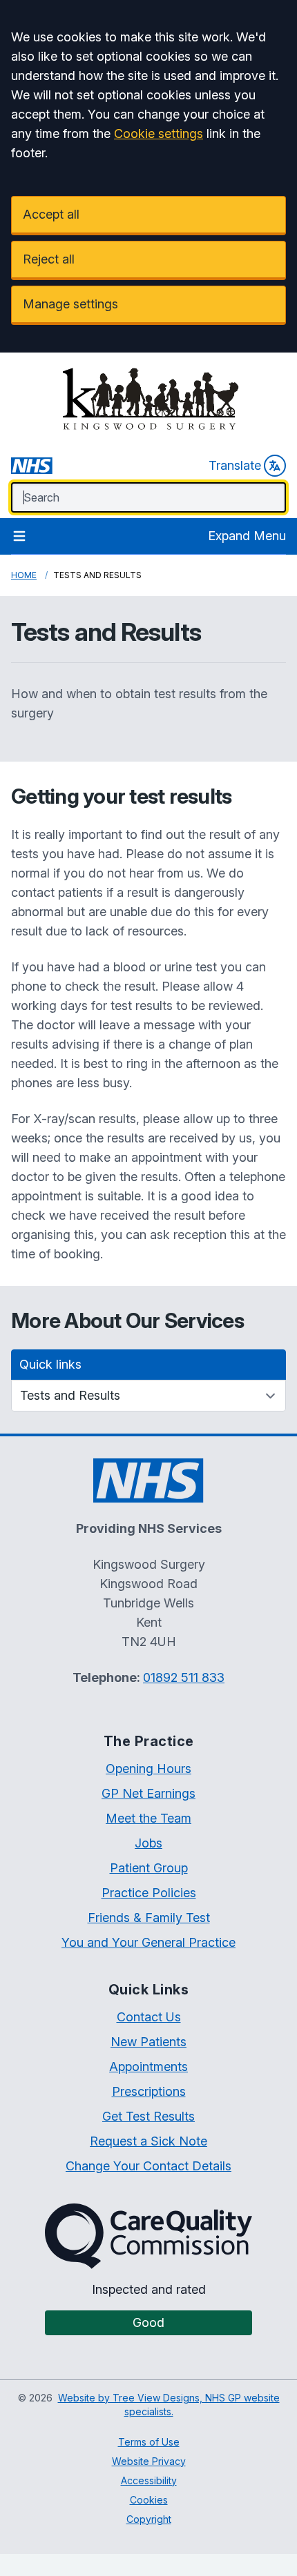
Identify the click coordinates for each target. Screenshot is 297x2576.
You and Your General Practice (148, 1942)
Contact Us (149, 2017)
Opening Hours (148, 1768)
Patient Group (149, 1868)
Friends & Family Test (149, 1918)
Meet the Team (148, 1818)
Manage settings (70, 304)
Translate (235, 465)
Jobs (148, 1843)
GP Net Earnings (148, 1793)
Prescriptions (149, 2091)
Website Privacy (149, 2461)
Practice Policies (149, 1893)
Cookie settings (159, 133)
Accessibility (149, 2480)
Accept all (51, 214)
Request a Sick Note (148, 2141)
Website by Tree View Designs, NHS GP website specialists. (169, 2405)
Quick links (50, 1364)
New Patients (148, 2042)
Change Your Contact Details (148, 2166)
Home (24, 575)
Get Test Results (148, 2116)
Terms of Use (149, 2442)
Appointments (148, 2067)
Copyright (149, 2519)
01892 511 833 (184, 1677)
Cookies (149, 2500)
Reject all (49, 259)
